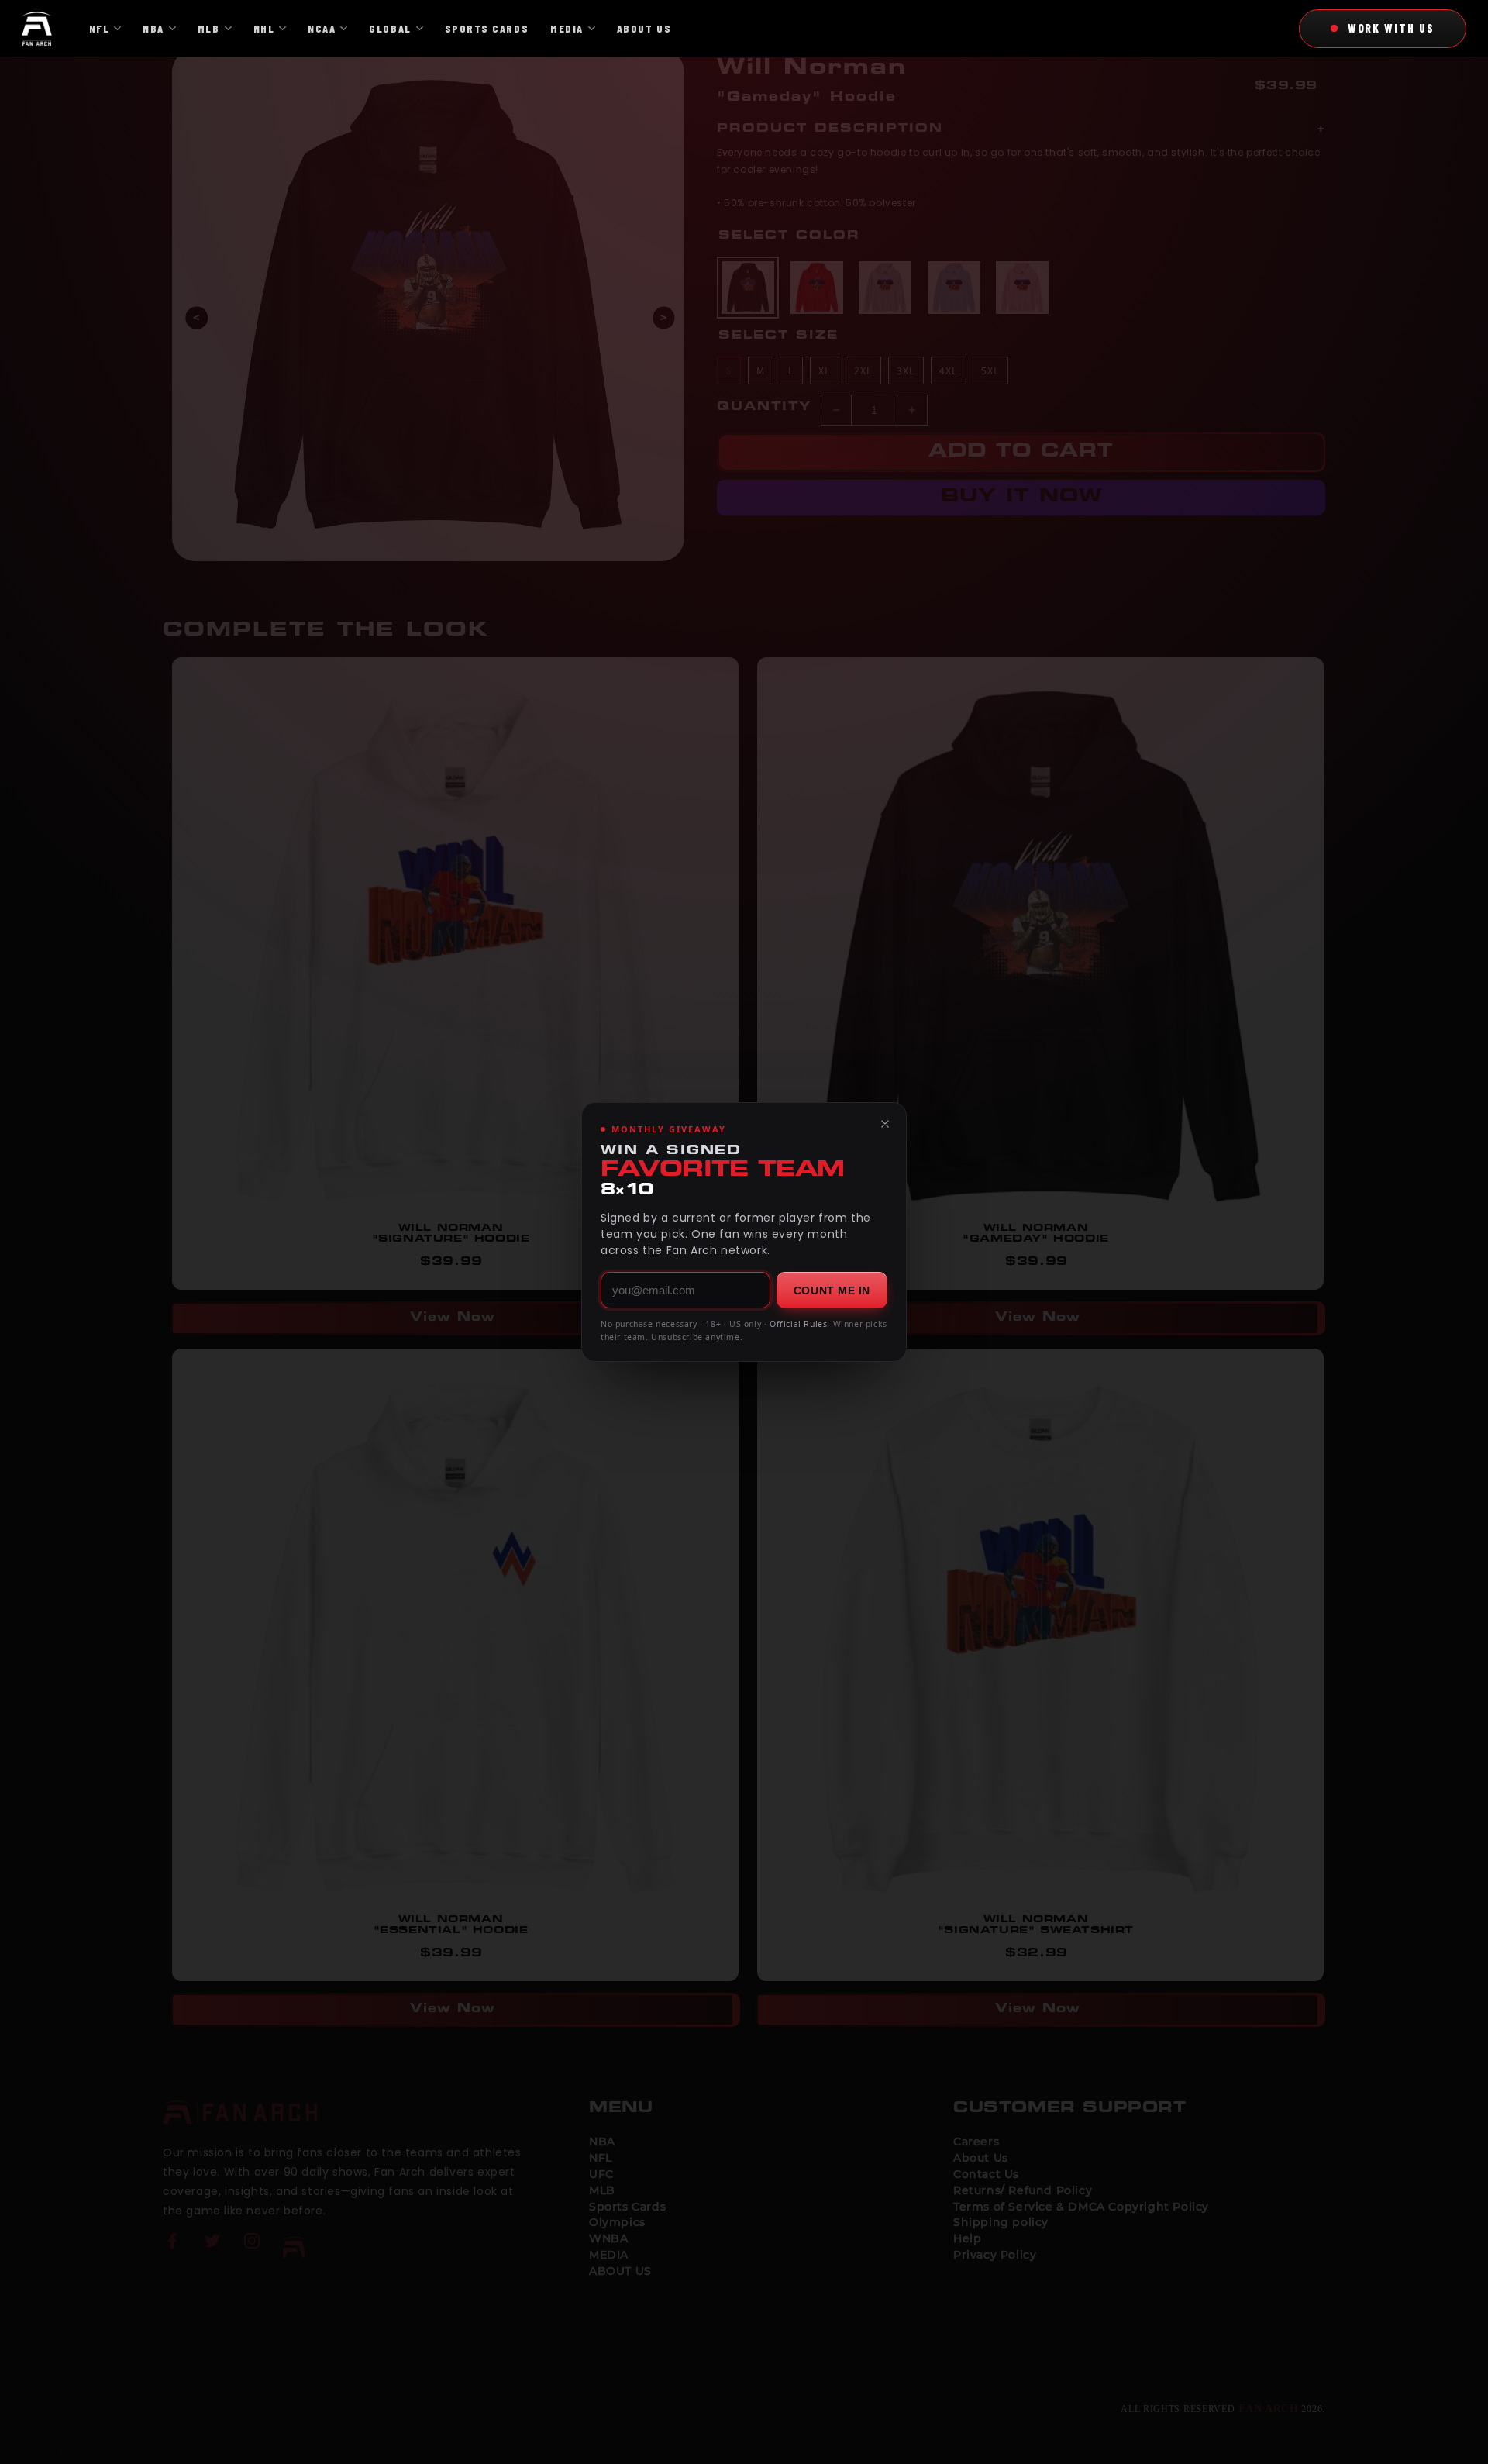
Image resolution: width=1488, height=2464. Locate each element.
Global (390, 28)
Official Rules (798, 1324)
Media (567, 28)
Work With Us (1391, 28)
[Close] (885, 1124)
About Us (644, 28)
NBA (153, 28)
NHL (264, 28)
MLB (209, 28)
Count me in (832, 1291)
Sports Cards (487, 28)
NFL (100, 28)
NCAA (322, 28)
